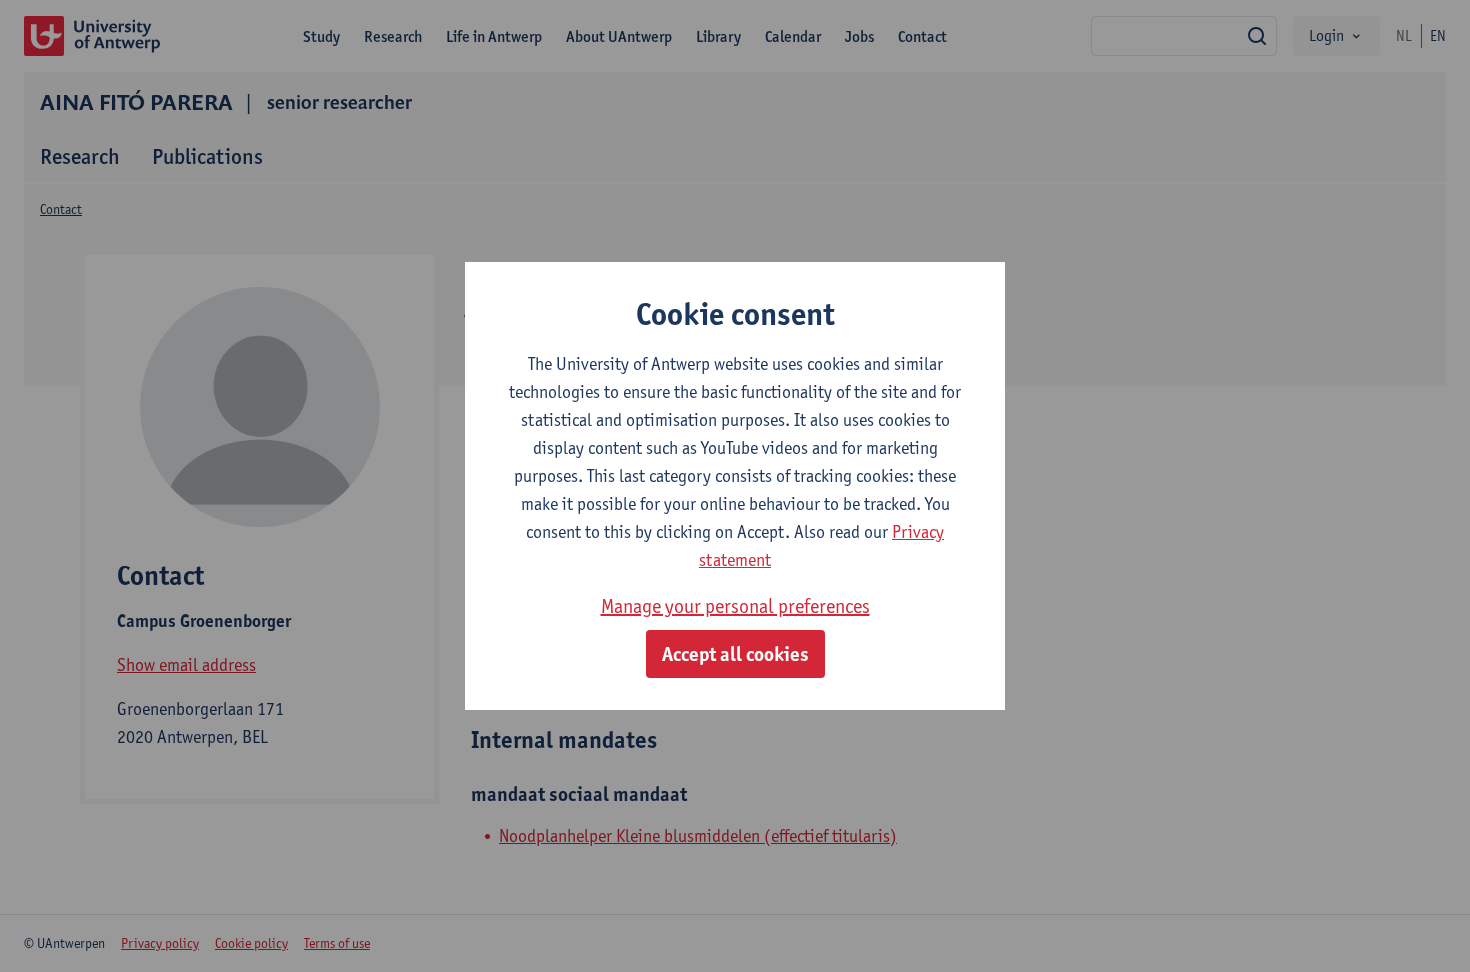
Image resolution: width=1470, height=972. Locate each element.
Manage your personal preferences (735, 606)
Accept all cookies (735, 654)
